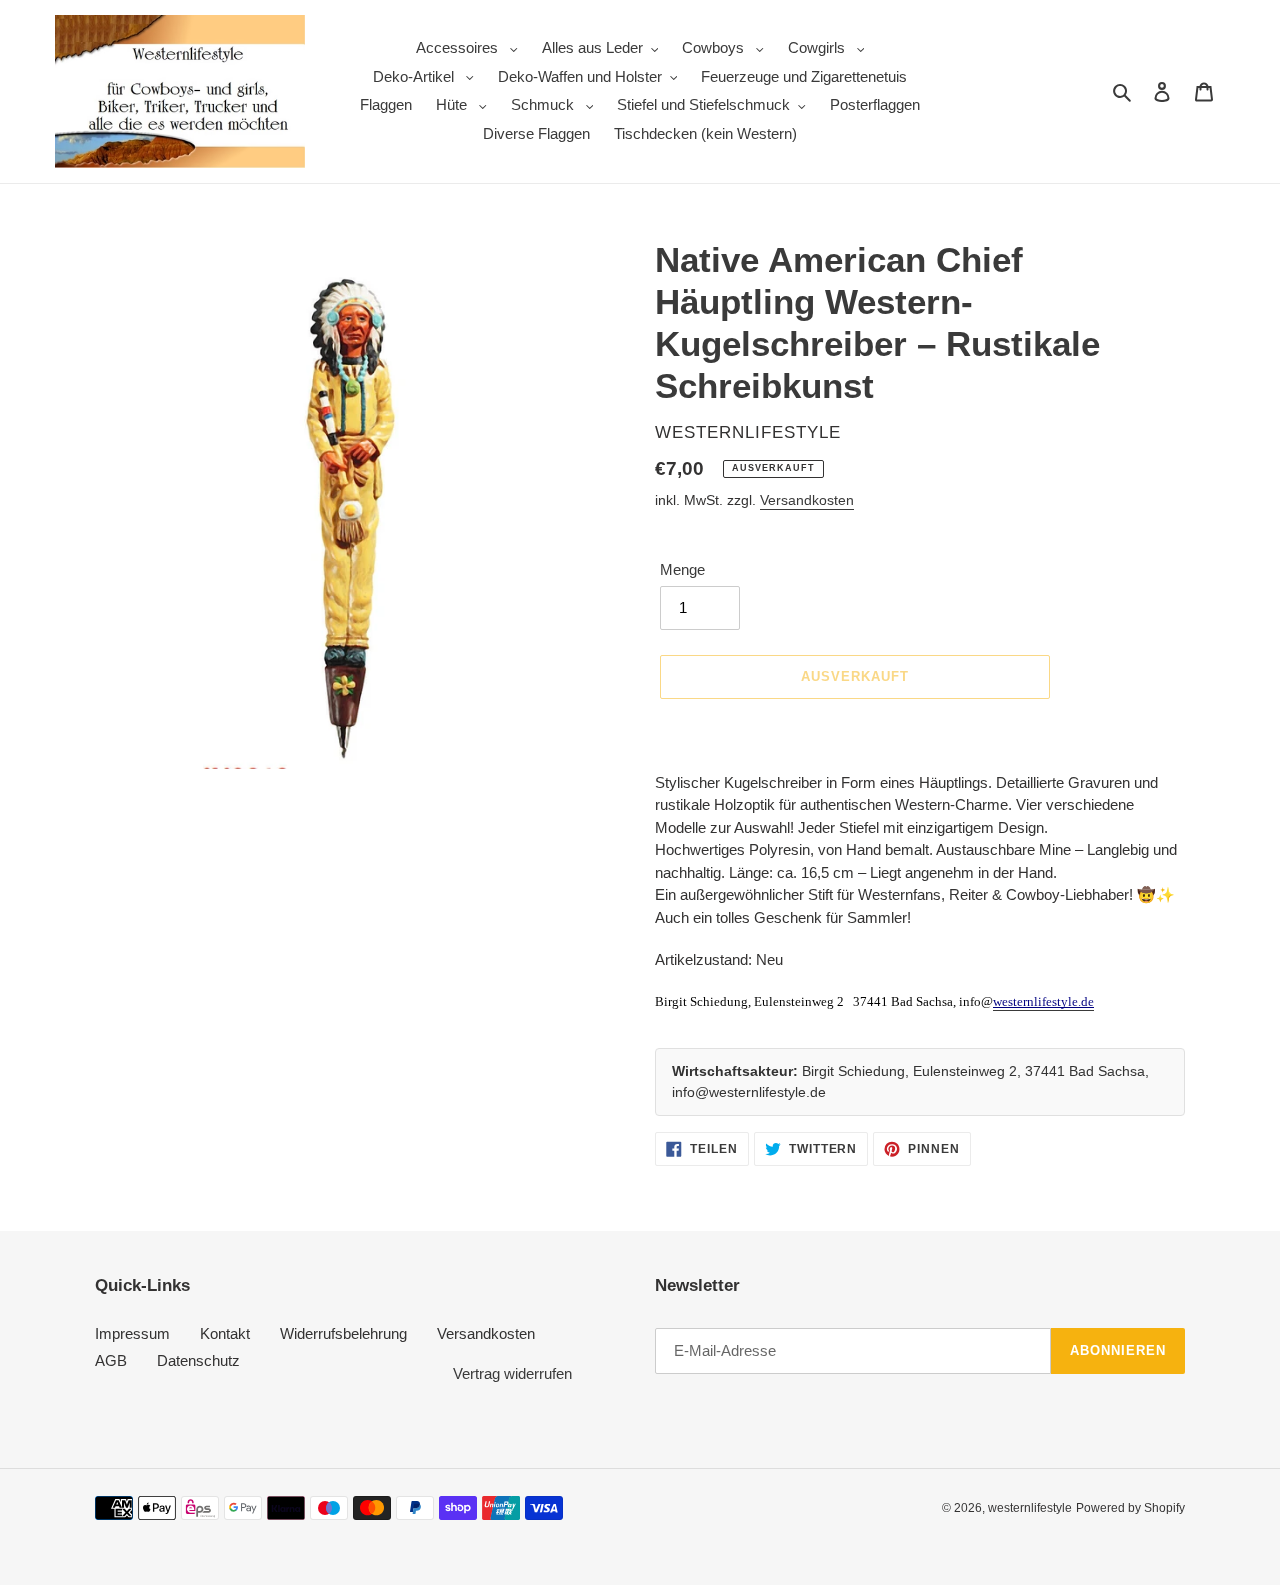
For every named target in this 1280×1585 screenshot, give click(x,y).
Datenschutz (198, 1360)
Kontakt (225, 1333)
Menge (682, 569)
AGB (111, 1360)
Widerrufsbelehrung (343, 1333)
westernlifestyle (1030, 1508)
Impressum (132, 1333)
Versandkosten (807, 500)
